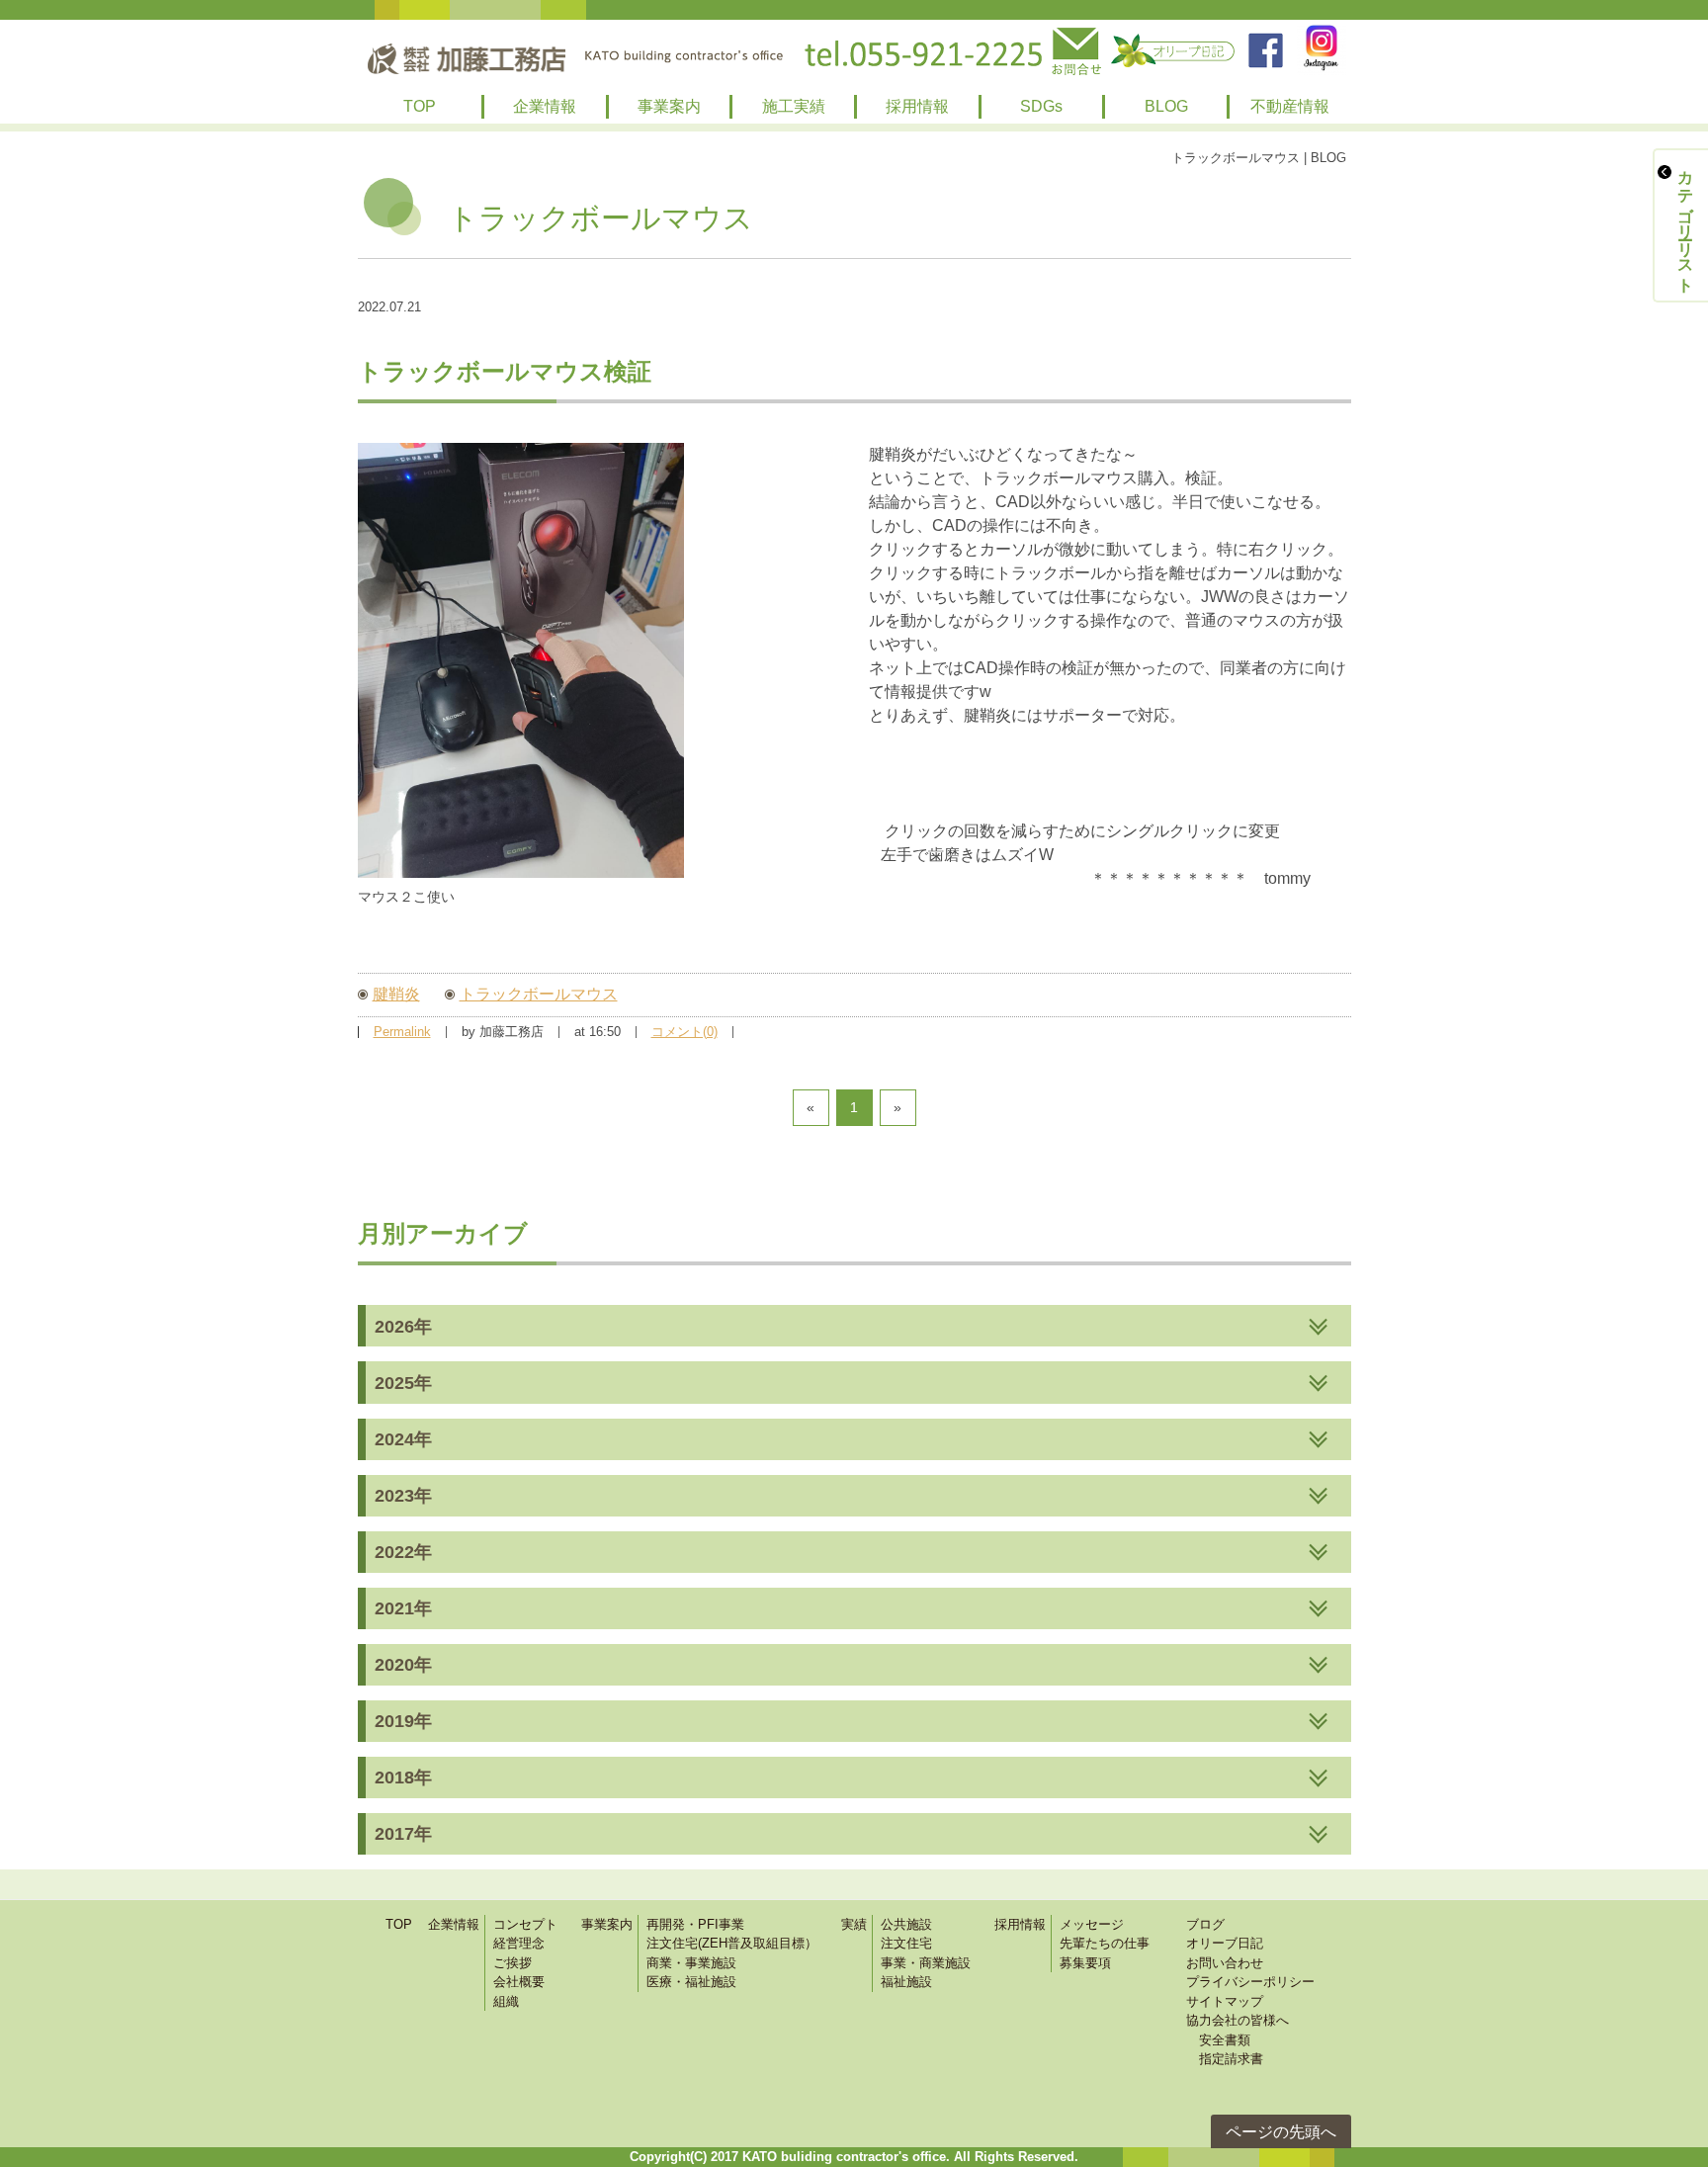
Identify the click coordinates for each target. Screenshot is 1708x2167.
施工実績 (794, 106)
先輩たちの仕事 (1105, 1943)
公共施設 (906, 1924)
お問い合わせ (1225, 1963)
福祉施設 (906, 1982)
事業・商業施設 (926, 1963)
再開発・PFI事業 (695, 1924)
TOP (420, 106)
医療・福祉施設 (691, 1982)
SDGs (1041, 106)
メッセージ (1092, 1924)
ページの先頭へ (1281, 2132)
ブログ (1205, 1924)
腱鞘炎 (396, 994)
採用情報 (917, 106)
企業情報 (545, 106)
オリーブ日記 (1225, 1943)
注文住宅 (906, 1943)
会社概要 (519, 1982)
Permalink (402, 1032)
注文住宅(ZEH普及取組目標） (732, 1943)
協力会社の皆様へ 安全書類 (1238, 2030)
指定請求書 (1225, 2059)
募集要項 (1085, 1963)
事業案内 (669, 106)
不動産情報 (1290, 106)
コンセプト (525, 1924)
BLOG (1166, 106)
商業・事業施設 (691, 1963)
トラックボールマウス (539, 994)
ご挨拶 (512, 1963)
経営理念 (519, 1943)
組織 (506, 2001)
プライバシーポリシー (1250, 1982)
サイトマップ (1225, 2001)
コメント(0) (684, 1032)
